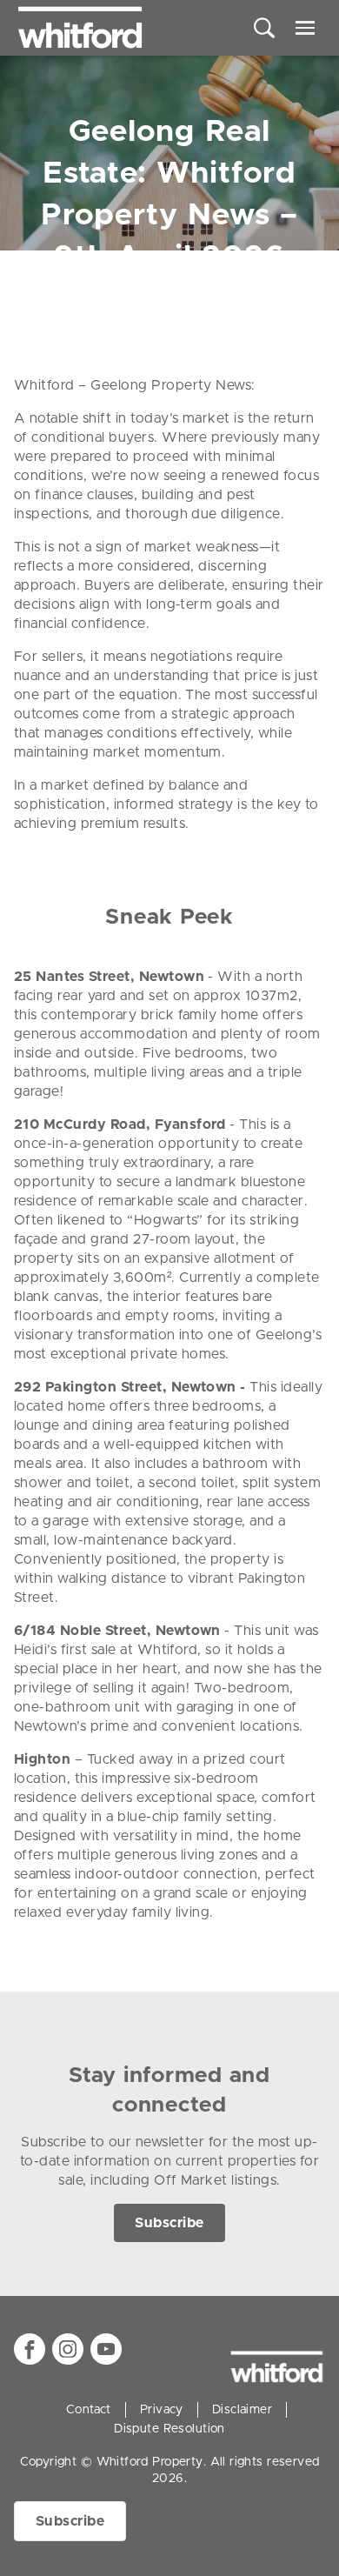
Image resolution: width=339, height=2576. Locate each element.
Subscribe (169, 2223)
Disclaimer (242, 2410)
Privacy (162, 2410)
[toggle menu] (305, 28)
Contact (89, 2410)
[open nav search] (264, 28)
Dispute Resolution (169, 2429)
